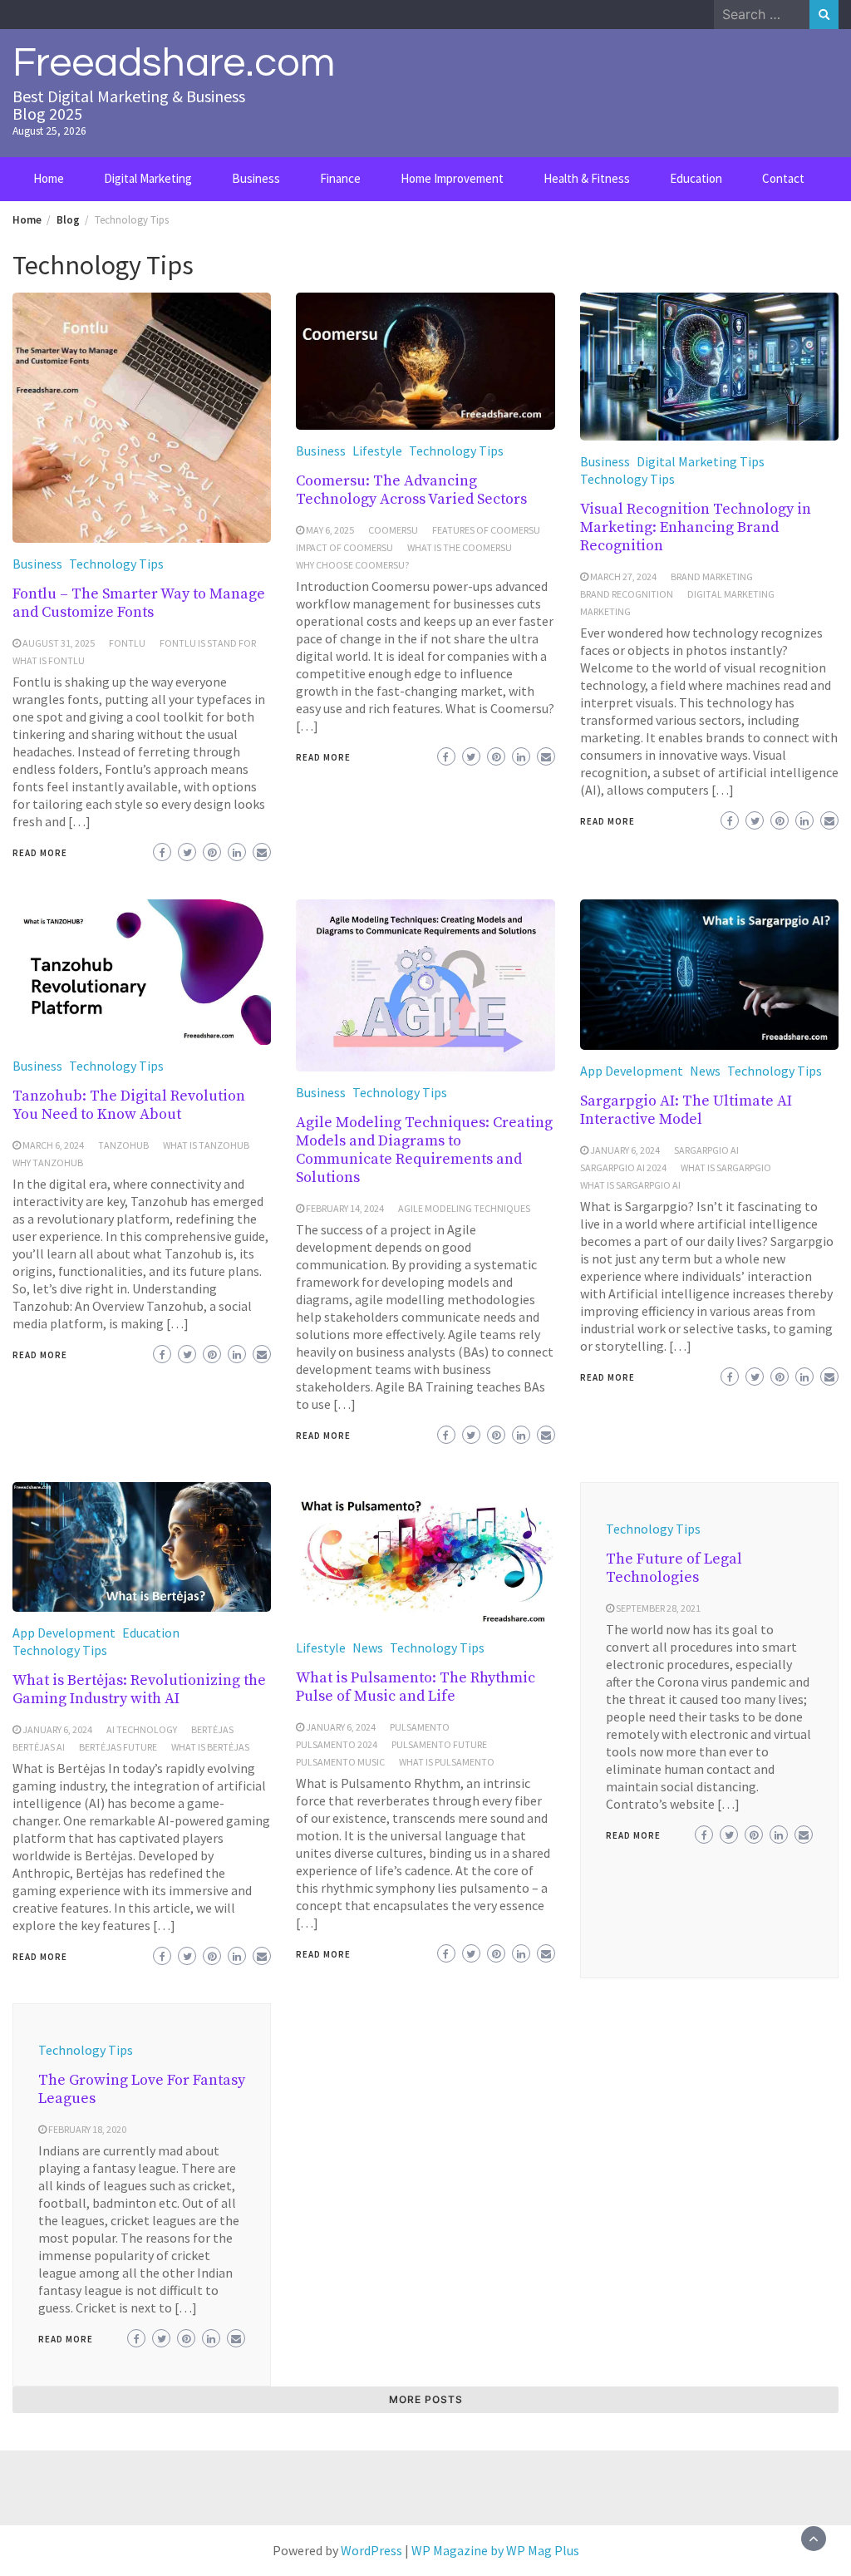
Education (696, 178)
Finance (340, 178)
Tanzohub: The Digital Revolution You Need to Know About (129, 1105)
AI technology (142, 1729)
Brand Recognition (627, 594)
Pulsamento (420, 1727)
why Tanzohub (48, 1162)
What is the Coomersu (460, 547)
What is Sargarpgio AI (630, 1185)
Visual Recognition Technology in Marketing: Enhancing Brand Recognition (696, 527)
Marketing (605, 611)
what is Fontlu (49, 660)
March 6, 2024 (53, 1145)
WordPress (371, 2550)
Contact (783, 178)
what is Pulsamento (447, 1762)
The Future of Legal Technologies (674, 1568)
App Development (632, 1071)
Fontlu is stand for (208, 643)
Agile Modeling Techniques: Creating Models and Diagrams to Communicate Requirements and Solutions (424, 1150)
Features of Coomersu (486, 530)
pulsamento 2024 (337, 1744)
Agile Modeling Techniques (464, 1208)
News (705, 1071)
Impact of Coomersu (344, 547)
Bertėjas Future (118, 1747)
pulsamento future (439, 1744)
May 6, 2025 (330, 530)
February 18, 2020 (87, 2129)
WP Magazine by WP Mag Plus (495, 2550)
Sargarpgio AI (706, 1150)
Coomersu (393, 530)
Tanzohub (123, 1145)
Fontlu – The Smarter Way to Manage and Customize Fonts (139, 603)
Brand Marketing (712, 576)
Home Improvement (452, 178)
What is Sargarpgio (726, 1167)
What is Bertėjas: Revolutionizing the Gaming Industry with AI (139, 1689)
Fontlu (127, 643)
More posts (426, 2399)
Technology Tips (116, 564)
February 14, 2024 (345, 1208)
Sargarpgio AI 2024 (623, 1167)
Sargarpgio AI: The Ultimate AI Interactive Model (686, 1110)
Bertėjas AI (39, 1747)
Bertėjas (212, 1729)
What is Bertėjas (210, 1747)
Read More (40, 853)
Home (49, 178)
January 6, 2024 (625, 1150)
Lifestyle (377, 451)
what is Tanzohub (206, 1145)
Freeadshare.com (174, 63)
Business (256, 178)
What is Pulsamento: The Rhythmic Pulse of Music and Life (416, 1687)
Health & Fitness (587, 178)
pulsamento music (340, 1762)
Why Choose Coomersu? (352, 565)
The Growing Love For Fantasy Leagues (142, 2089)
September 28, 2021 (658, 1608)
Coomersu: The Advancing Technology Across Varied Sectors (411, 490)
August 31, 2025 (59, 643)
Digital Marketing (148, 178)
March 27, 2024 (623, 576)
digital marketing (731, 594)
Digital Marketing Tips (701, 461)
